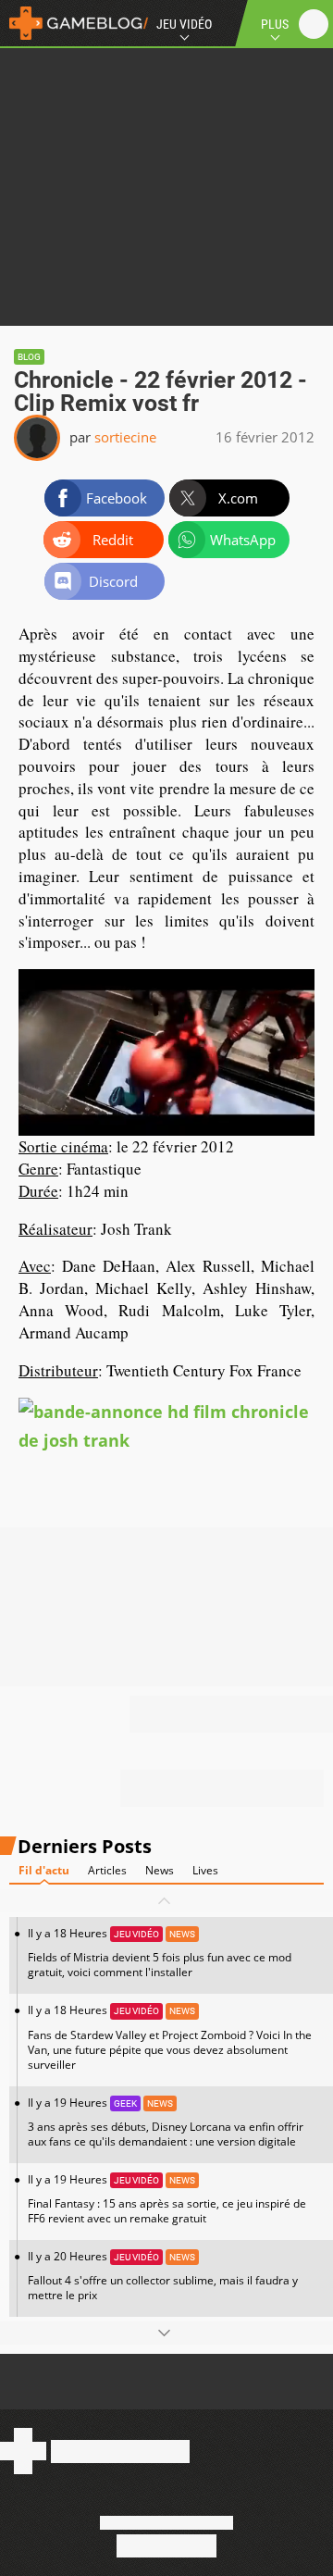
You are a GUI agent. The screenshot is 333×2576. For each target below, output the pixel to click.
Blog (29, 357)
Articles (107, 1870)
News (160, 1870)
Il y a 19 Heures (166, 2122)
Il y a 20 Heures (163, 2276)
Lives (205, 1870)
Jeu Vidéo (184, 24)
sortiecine (125, 437)
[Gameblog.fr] (74, 23)
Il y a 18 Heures (160, 1953)
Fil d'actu (44, 1870)
